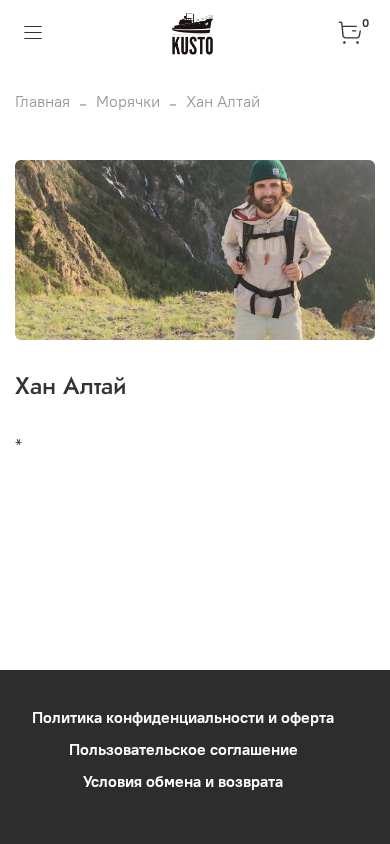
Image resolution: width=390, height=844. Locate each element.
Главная (42, 101)
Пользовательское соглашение (183, 749)
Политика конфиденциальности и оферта (183, 717)
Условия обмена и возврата (183, 781)
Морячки (128, 101)
